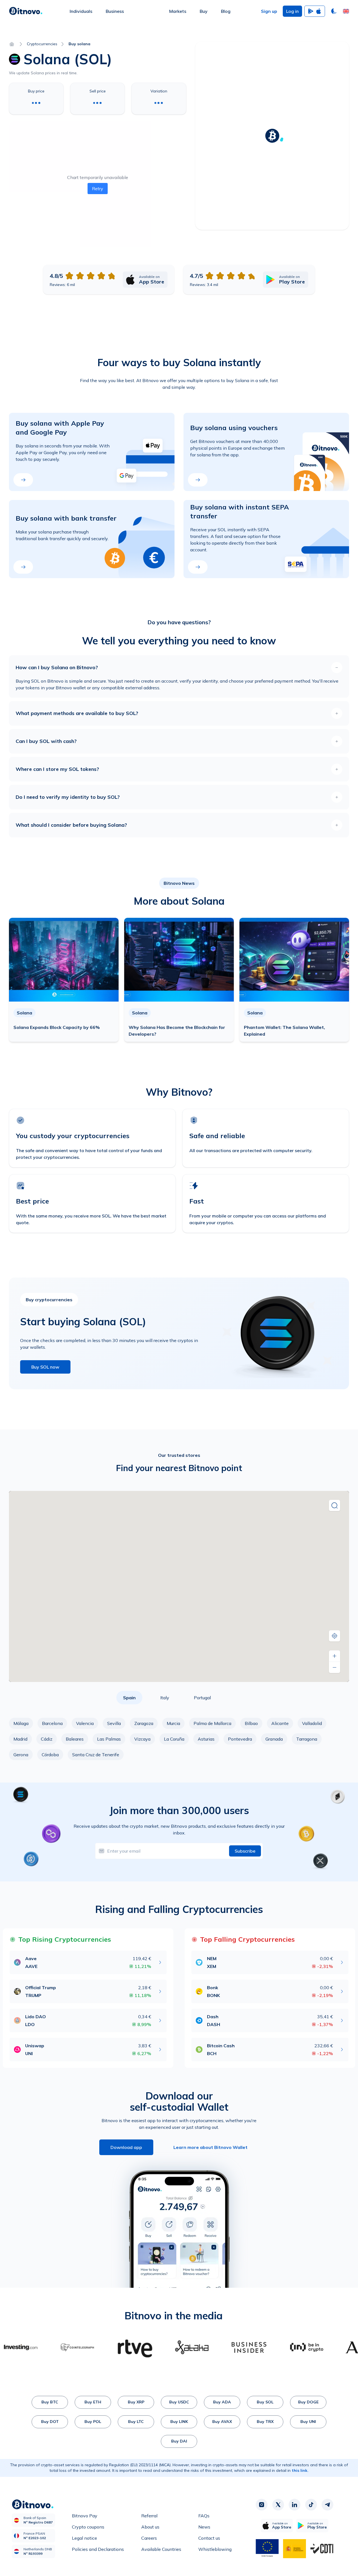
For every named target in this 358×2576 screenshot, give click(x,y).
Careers (149, 2538)
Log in (292, 11)
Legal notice (84, 2538)
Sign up (269, 11)
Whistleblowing (215, 2549)
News (204, 2527)
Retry (98, 189)
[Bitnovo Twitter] (278, 2505)
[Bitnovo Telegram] (328, 2505)
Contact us (209, 2538)
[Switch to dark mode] (334, 11)
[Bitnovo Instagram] (262, 2505)
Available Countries (161, 2549)
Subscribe (245, 1851)
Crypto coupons (88, 2527)
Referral (149, 2516)
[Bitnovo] (26, 11)
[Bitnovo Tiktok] (311, 2505)
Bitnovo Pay (85, 2516)
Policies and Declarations (98, 2549)
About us (150, 2527)
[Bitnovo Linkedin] (295, 2505)
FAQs (204, 2516)
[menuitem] (81, 11)
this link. (300, 2470)
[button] (346, 11)
